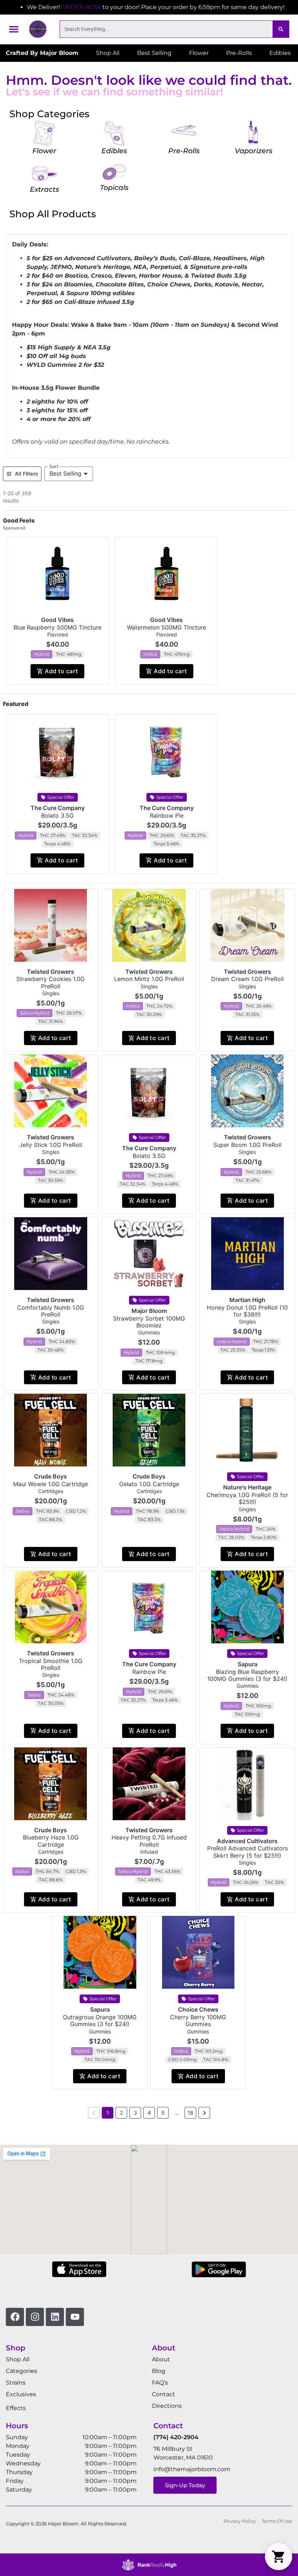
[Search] (281, 29)
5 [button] (163, 2113)
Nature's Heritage (247, 1487)
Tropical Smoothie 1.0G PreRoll (51, 1664)
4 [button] (149, 2113)
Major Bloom (149, 1311)
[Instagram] (35, 2317)
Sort (54, 466)
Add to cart (61, 671)
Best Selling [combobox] (65, 473)
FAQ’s (160, 2383)
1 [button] (108, 2113)
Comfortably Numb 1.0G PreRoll (51, 1311)
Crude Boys (51, 1476)
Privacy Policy (240, 2521)
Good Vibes (57, 620)
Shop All (18, 2359)
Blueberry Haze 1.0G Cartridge (51, 1841)
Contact (164, 2394)
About (161, 2359)
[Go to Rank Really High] (149, 2565)
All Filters (27, 474)
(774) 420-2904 (176, 2437)
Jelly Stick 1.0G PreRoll (51, 1145)
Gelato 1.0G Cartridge (149, 1484)
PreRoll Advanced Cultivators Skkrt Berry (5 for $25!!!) (247, 1852)
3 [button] (135, 2113)
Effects (16, 2408)
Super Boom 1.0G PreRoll (247, 1145)
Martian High (247, 1300)
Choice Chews (198, 2009)
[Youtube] (75, 2317)
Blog (159, 2371)
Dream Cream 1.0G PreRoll (247, 979)
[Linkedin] (55, 2317)
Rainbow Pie (167, 815)
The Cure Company (58, 808)
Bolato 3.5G (57, 815)
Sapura (247, 1664)
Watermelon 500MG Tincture (166, 627)
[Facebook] (15, 2317)
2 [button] (121, 2113)
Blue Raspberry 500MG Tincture (57, 627)
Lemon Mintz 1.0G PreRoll (149, 979)
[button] (14, 29)
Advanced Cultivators (247, 1841)
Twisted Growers (51, 972)
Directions (167, 2406)
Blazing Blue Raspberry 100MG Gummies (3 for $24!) (247, 1675)
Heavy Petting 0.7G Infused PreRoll (149, 1841)
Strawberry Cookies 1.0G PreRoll (51, 982)
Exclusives (21, 2394)
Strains (16, 2383)
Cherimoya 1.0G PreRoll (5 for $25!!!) (247, 1498)
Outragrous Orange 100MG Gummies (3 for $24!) (100, 2021)
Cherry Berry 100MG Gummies (198, 2021)
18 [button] (190, 2113)
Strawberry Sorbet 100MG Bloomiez (149, 1322)
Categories (21, 2371)
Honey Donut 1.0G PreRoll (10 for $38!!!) (247, 1311)
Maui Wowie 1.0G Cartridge (51, 1484)
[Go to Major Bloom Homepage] (38, 29)
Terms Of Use (277, 2521)
